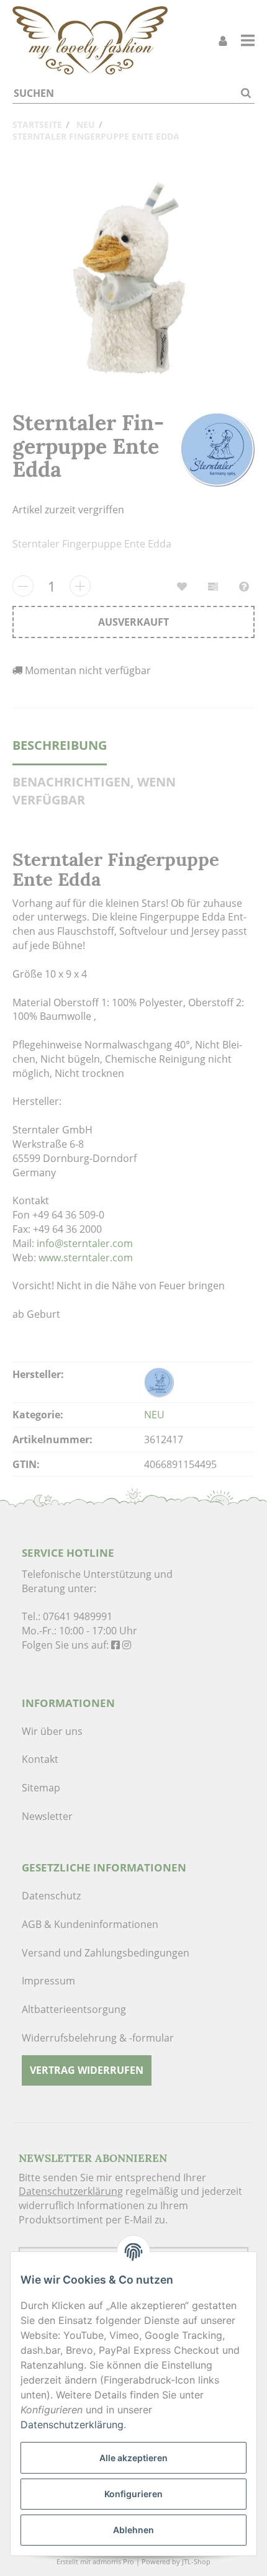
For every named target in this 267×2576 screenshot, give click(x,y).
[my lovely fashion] (90, 40)
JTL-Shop (196, 2561)
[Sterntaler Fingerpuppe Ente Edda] (133, 277)
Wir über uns (52, 1731)
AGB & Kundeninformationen (90, 1924)
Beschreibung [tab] (60, 745)
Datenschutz (51, 1896)
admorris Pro (113, 2561)
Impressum (48, 1981)
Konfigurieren (133, 2494)
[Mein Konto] (223, 41)
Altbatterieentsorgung (74, 2009)
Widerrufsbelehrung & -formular (98, 2038)
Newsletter (47, 1816)
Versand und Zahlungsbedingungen (106, 1953)
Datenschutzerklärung (71, 2191)
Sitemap (41, 1788)
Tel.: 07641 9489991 (67, 1616)
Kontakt (40, 1759)
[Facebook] (115, 1645)
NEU (154, 1415)
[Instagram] (127, 1645)
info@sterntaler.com (85, 1243)
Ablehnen (133, 2530)
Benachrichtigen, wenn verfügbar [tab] (94, 791)
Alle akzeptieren (133, 2458)
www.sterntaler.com (86, 1258)
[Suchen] (246, 93)
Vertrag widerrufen (87, 2070)
